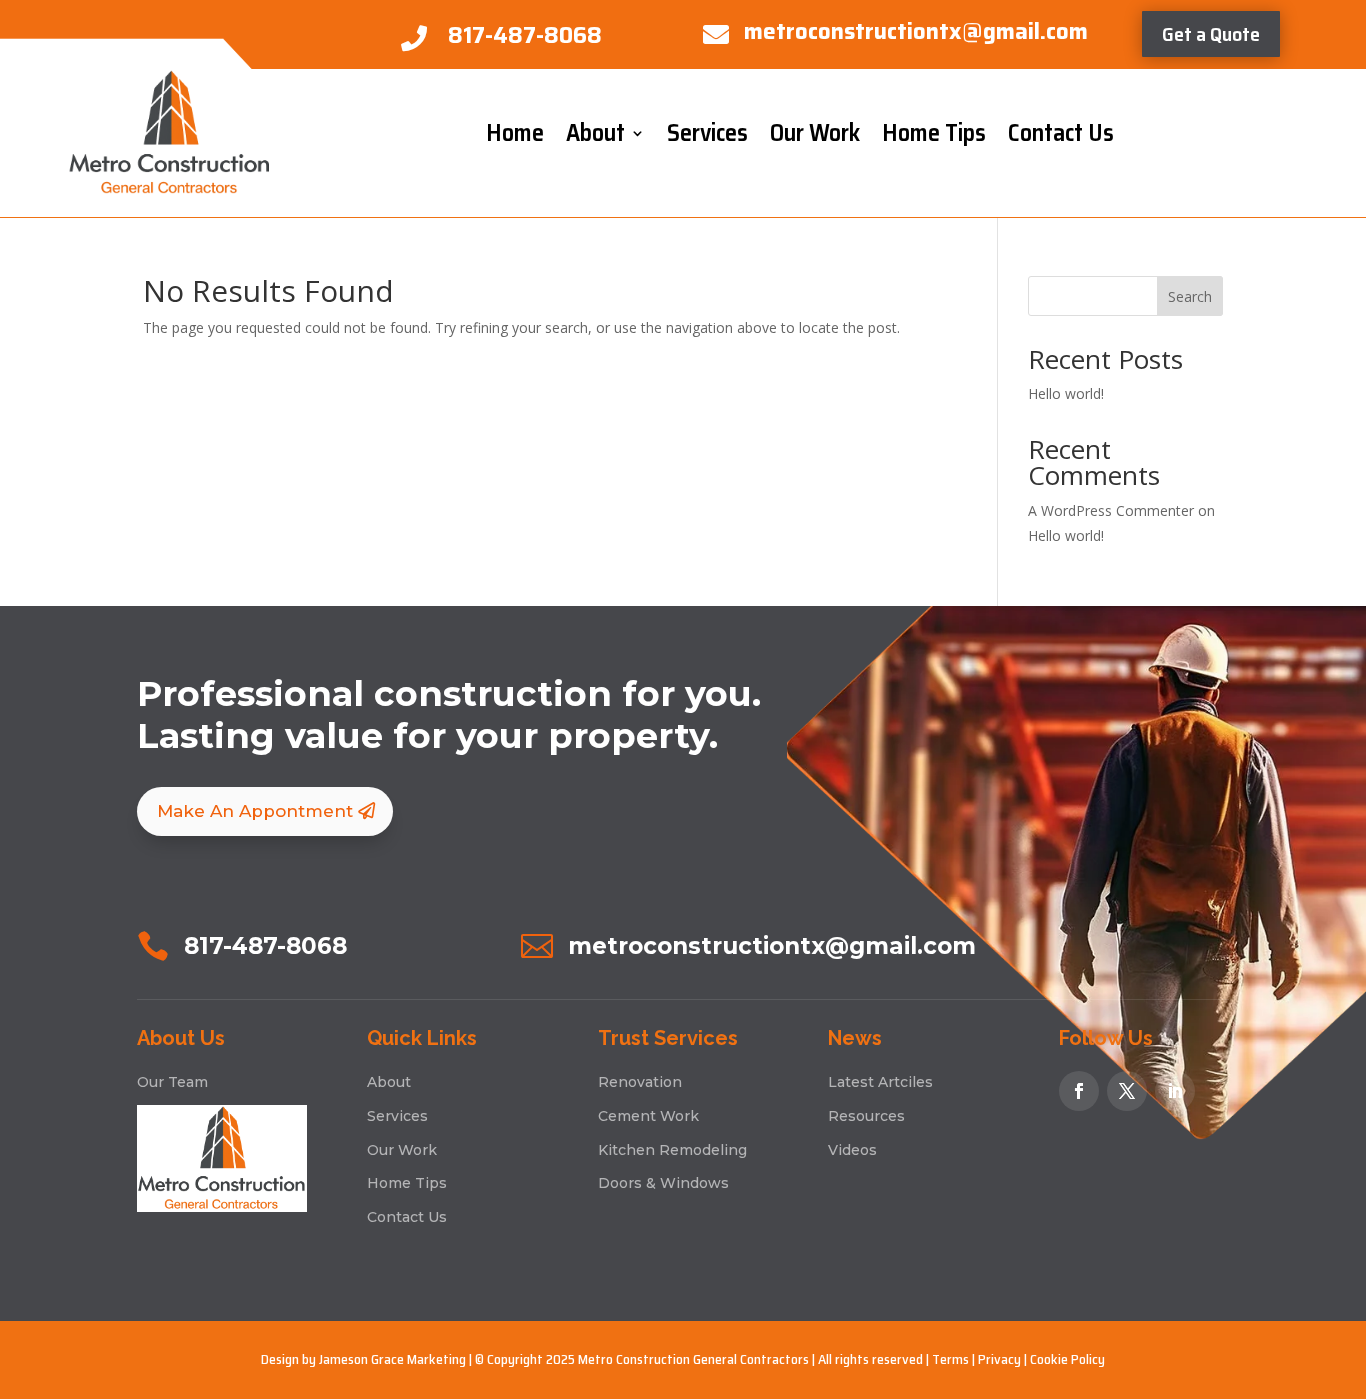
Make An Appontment (255, 811)
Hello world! (1066, 393)
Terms (950, 1359)
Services (707, 133)
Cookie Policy (1067, 1359)
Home (515, 133)
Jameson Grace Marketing (392, 1359)
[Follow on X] (1127, 1091)
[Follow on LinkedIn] (1175, 1091)
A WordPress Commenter (1111, 510)
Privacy (999, 1359)
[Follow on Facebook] (1079, 1091)
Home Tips (934, 133)
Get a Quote (1211, 34)
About (595, 133)
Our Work (815, 133)
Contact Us (1061, 133)
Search (1190, 296)
